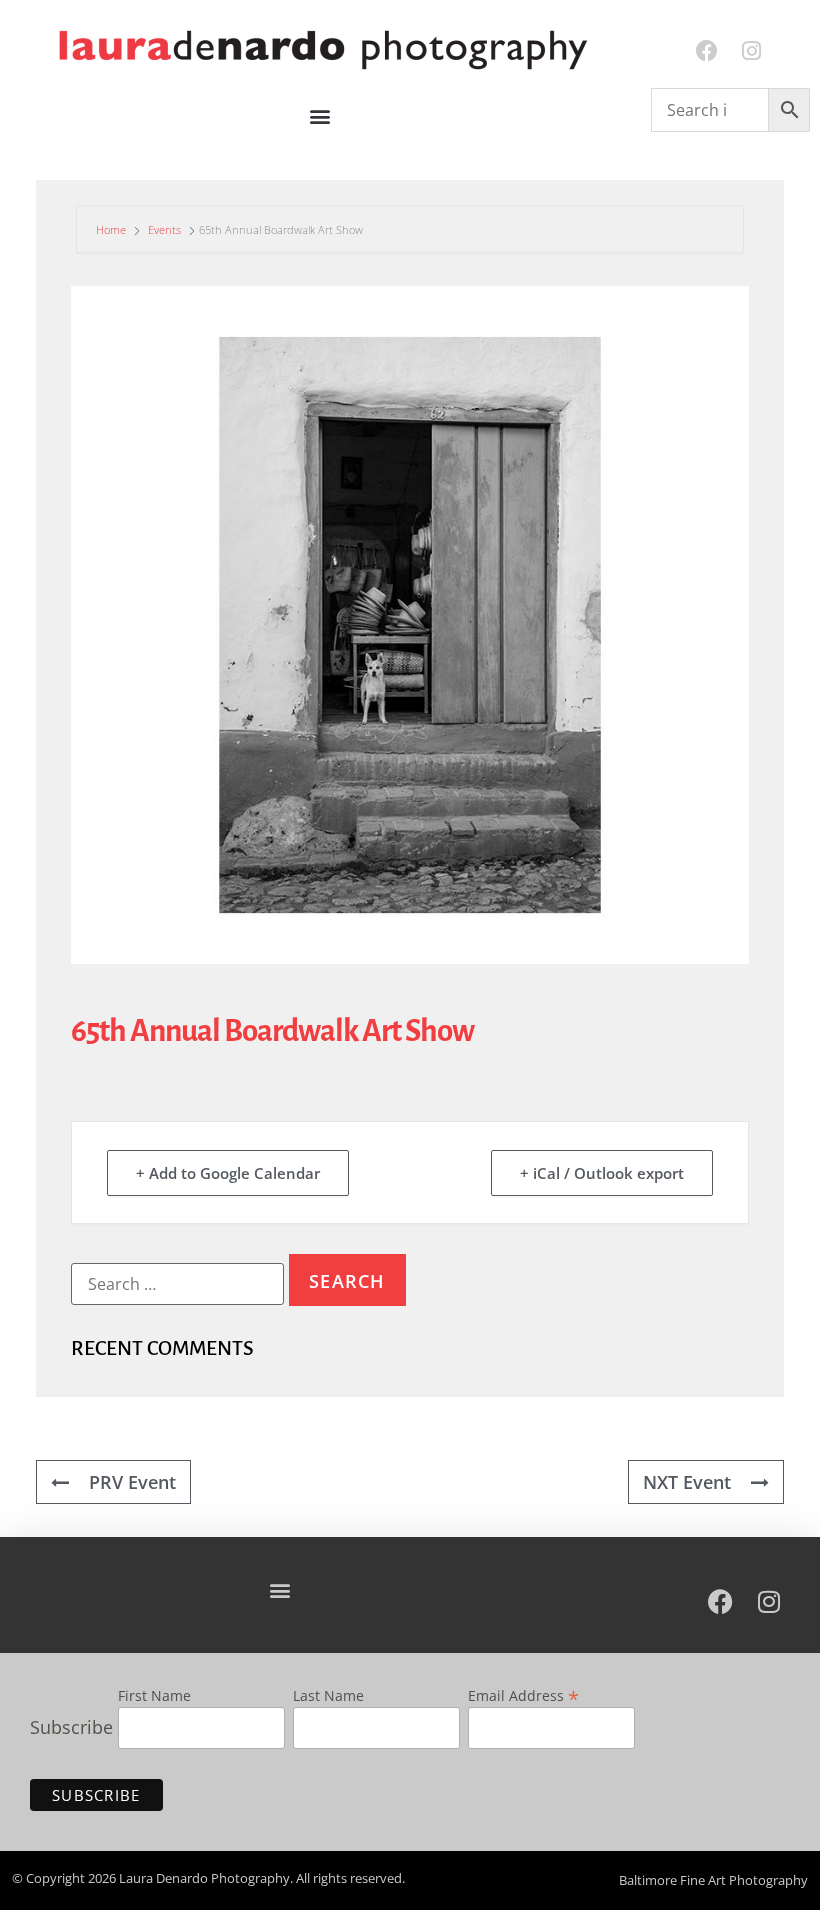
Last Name (328, 1697)
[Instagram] (751, 51)
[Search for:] (177, 1284)
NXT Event (687, 1482)
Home (112, 229)
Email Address (523, 1694)
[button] (320, 115)
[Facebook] (706, 51)
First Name (154, 1697)
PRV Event (132, 1482)
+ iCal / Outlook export (602, 1173)
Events (164, 229)
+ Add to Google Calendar (228, 1173)
